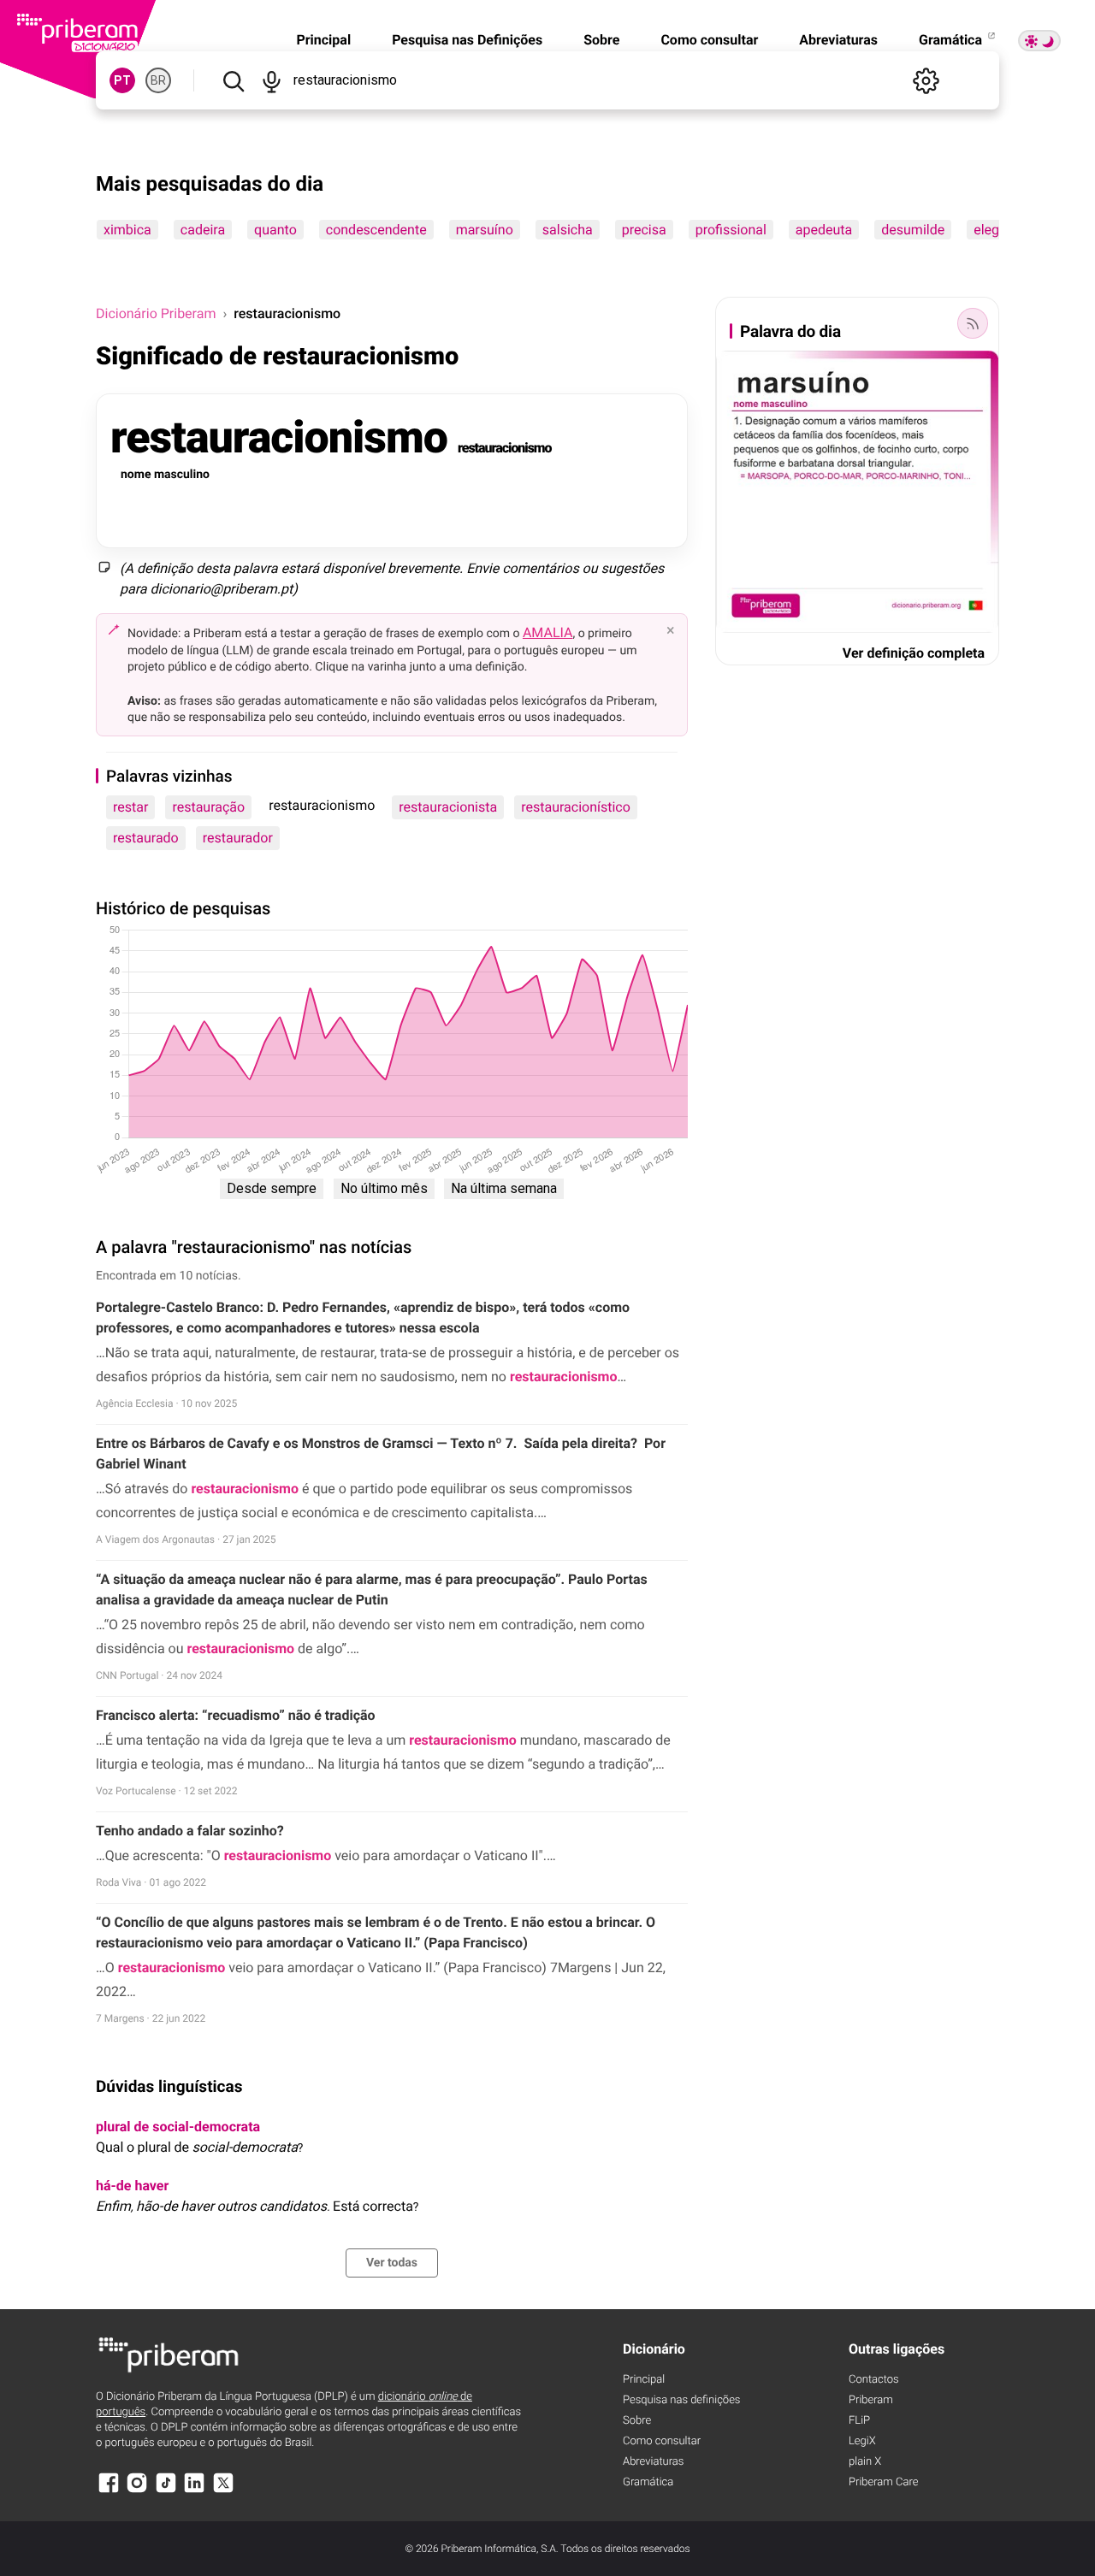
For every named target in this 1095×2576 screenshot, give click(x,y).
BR (158, 80)
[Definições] (926, 80)
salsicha (568, 230)
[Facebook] (109, 2491)
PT (122, 80)
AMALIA (548, 632)
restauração (208, 807)
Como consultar (709, 40)
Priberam (871, 2400)
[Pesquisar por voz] (272, 80)
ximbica (127, 230)
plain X (865, 2462)
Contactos (874, 2380)
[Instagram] (137, 2491)
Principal (323, 40)
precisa (644, 230)
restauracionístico (576, 807)
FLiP (859, 2421)
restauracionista (448, 807)
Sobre (601, 40)
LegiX (862, 2441)
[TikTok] (166, 2491)
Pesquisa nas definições (681, 2400)
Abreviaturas (838, 40)
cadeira (203, 230)
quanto (275, 230)
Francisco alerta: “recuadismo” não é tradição (236, 1715)
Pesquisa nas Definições (467, 40)
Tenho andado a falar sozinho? (190, 1831)
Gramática (952, 40)
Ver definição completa (914, 653)
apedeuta (824, 230)
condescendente (376, 230)
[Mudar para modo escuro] (1039, 41)
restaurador (238, 838)
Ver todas (392, 2263)
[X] (223, 2491)
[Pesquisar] (233, 80)
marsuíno (485, 230)
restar (130, 807)
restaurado (146, 838)
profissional (731, 230)
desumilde (913, 230)
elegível (997, 230)
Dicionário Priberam (156, 313)
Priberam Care (883, 2482)
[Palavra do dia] (973, 323)
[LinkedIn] (194, 2491)
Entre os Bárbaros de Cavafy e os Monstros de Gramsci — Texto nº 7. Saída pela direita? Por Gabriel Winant (381, 1453)
